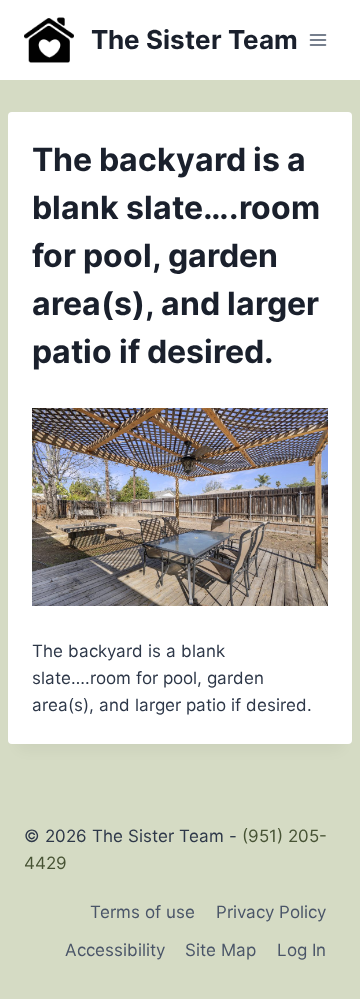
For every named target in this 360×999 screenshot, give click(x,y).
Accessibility (115, 950)
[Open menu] (317, 39)
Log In (301, 950)
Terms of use (142, 912)
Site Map (220, 950)
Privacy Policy (271, 912)
